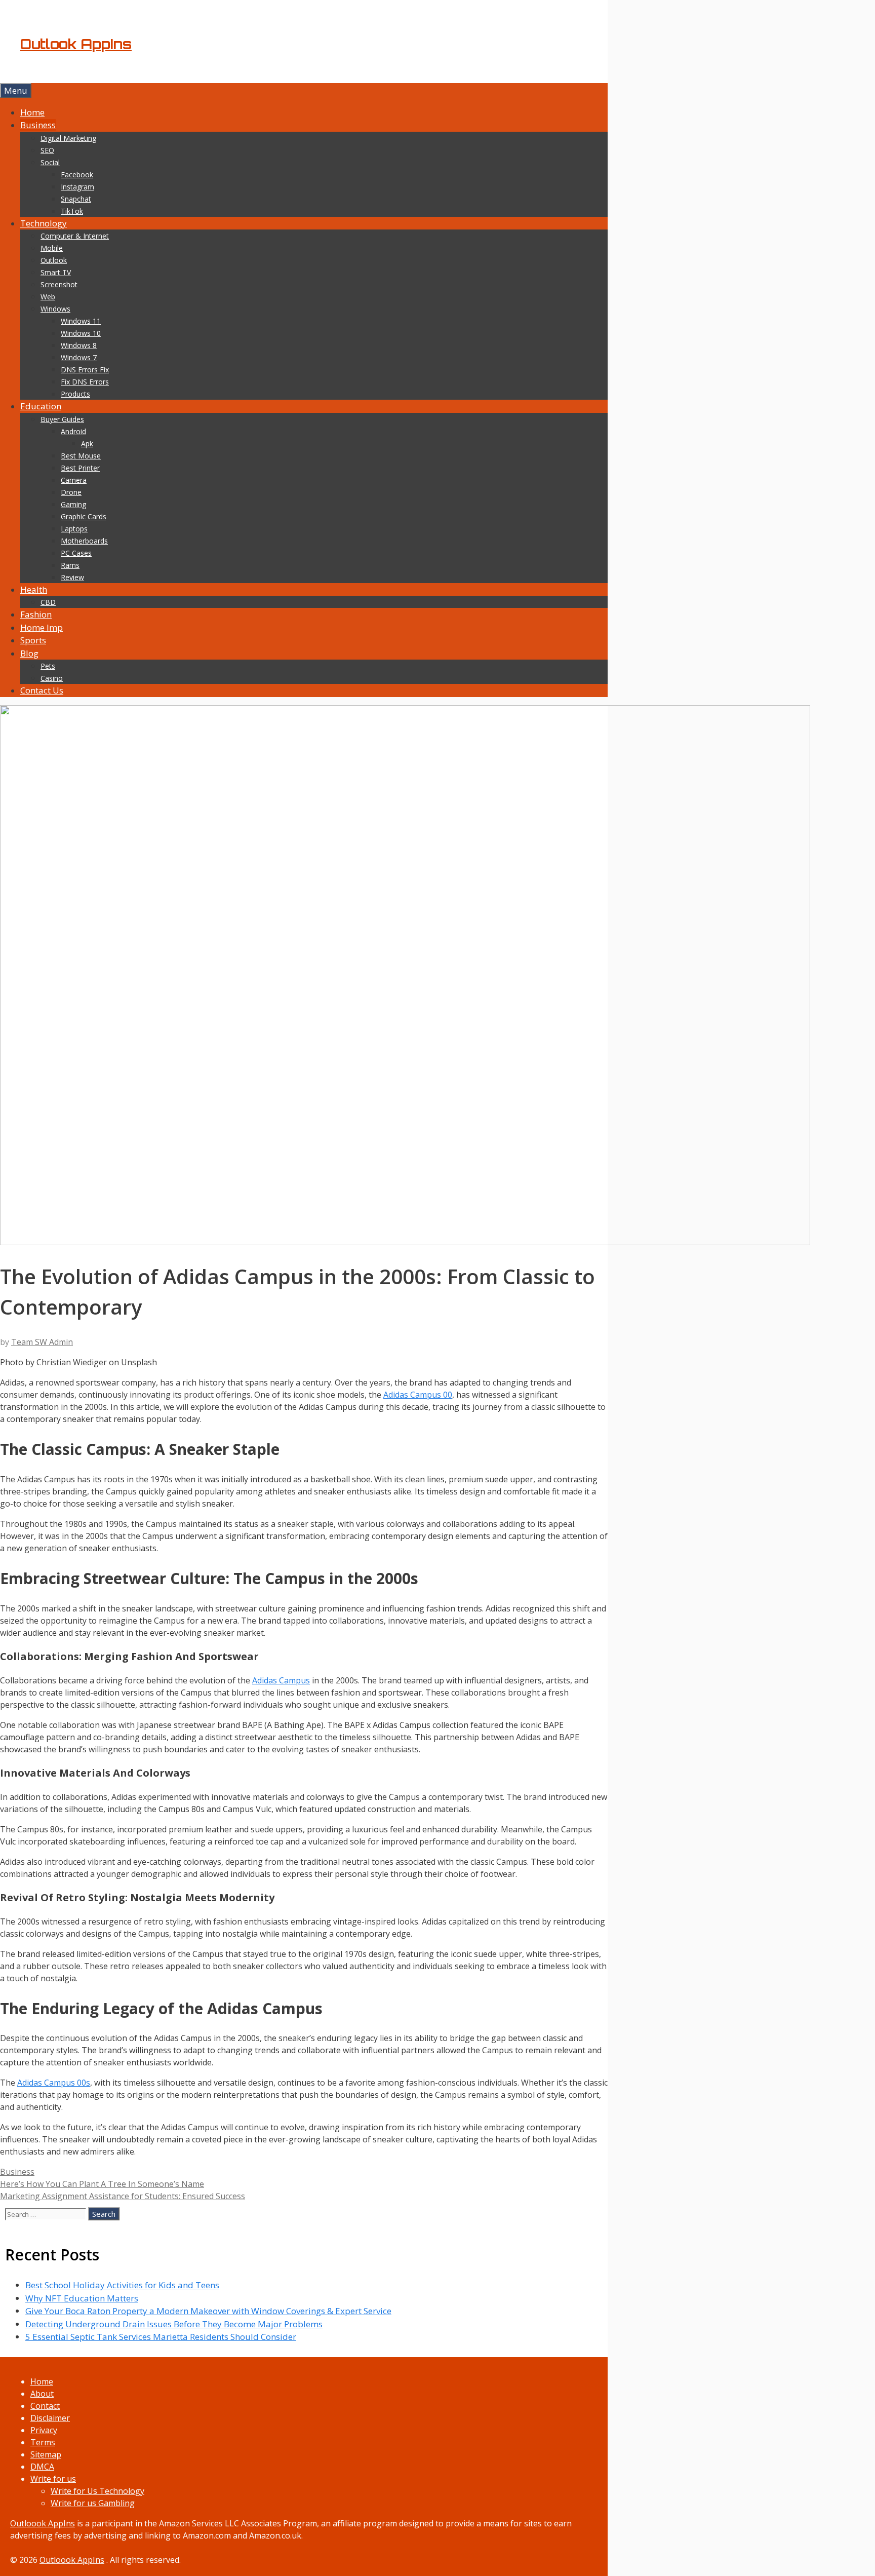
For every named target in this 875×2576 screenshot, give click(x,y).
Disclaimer (50, 2418)
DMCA (42, 2467)
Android (73, 431)
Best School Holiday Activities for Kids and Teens (122, 2285)
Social (50, 162)
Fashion (36, 614)
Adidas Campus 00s (54, 2083)
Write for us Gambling (93, 2503)
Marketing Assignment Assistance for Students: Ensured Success (123, 2196)
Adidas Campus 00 (418, 1395)
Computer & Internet (75, 236)
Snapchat (76, 199)
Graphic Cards (84, 516)
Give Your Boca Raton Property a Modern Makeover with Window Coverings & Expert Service (208, 2311)
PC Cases (76, 553)
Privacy (44, 2430)
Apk (87, 444)
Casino (52, 678)
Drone (71, 492)
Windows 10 (81, 333)
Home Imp (42, 627)
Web (48, 297)
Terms (43, 2442)
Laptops (74, 529)
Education (41, 406)
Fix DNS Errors (85, 382)
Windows (55, 309)
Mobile (52, 248)
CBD (48, 602)
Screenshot (59, 284)
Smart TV (56, 272)
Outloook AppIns (43, 2523)
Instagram (77, 187)
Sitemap (46, 2454)
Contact (45, 2406)
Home (32, 112)
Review (72, 577)
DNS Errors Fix (85, 370)
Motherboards (84, 541)
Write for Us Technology (97, 2491)
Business (38, 125)
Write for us (53, 2479)
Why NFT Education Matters (82, 2298)
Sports (33, 640)
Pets (48, 666)
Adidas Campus (281, 1680)
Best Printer (80, 468)
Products (75, 394)
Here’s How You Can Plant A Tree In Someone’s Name (102, 2184)
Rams (70, 565)
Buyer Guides (62, 419)
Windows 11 (81, 321)
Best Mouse (81, 456)
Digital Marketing (68, 138)
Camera (74, 480)
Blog (29, 653)
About (42, 2394)
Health (34, 589)
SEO (47, 150)
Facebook (77, 175)
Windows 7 (79, 357)
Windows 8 (79, 345)
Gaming (73, 504)
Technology (44, 223)
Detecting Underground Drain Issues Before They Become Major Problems (174, 2324)
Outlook (54, 260)
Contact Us (42, 690)
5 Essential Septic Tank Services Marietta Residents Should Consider (161, 2337)
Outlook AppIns (76, 44)
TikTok (72, 211)
